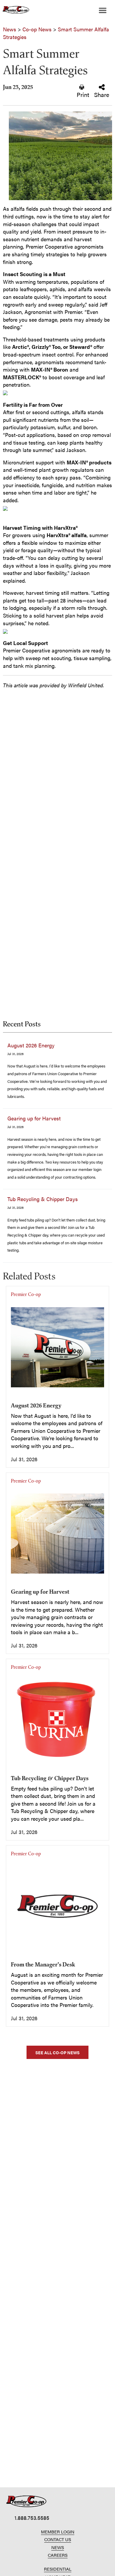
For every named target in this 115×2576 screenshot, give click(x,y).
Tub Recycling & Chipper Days (43, 1199)
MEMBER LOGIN (58, 2532)
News (10, 29)
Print (83, 94)
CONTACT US (58, 2539)
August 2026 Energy (31, 1045)
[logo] (26, 2501)
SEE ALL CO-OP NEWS (57, 2052)
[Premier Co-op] (15, 10)
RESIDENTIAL (58, 2569)
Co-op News (37, 29)
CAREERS (58, 2555)
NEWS (58, 2547)
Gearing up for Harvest (34, 1118)
